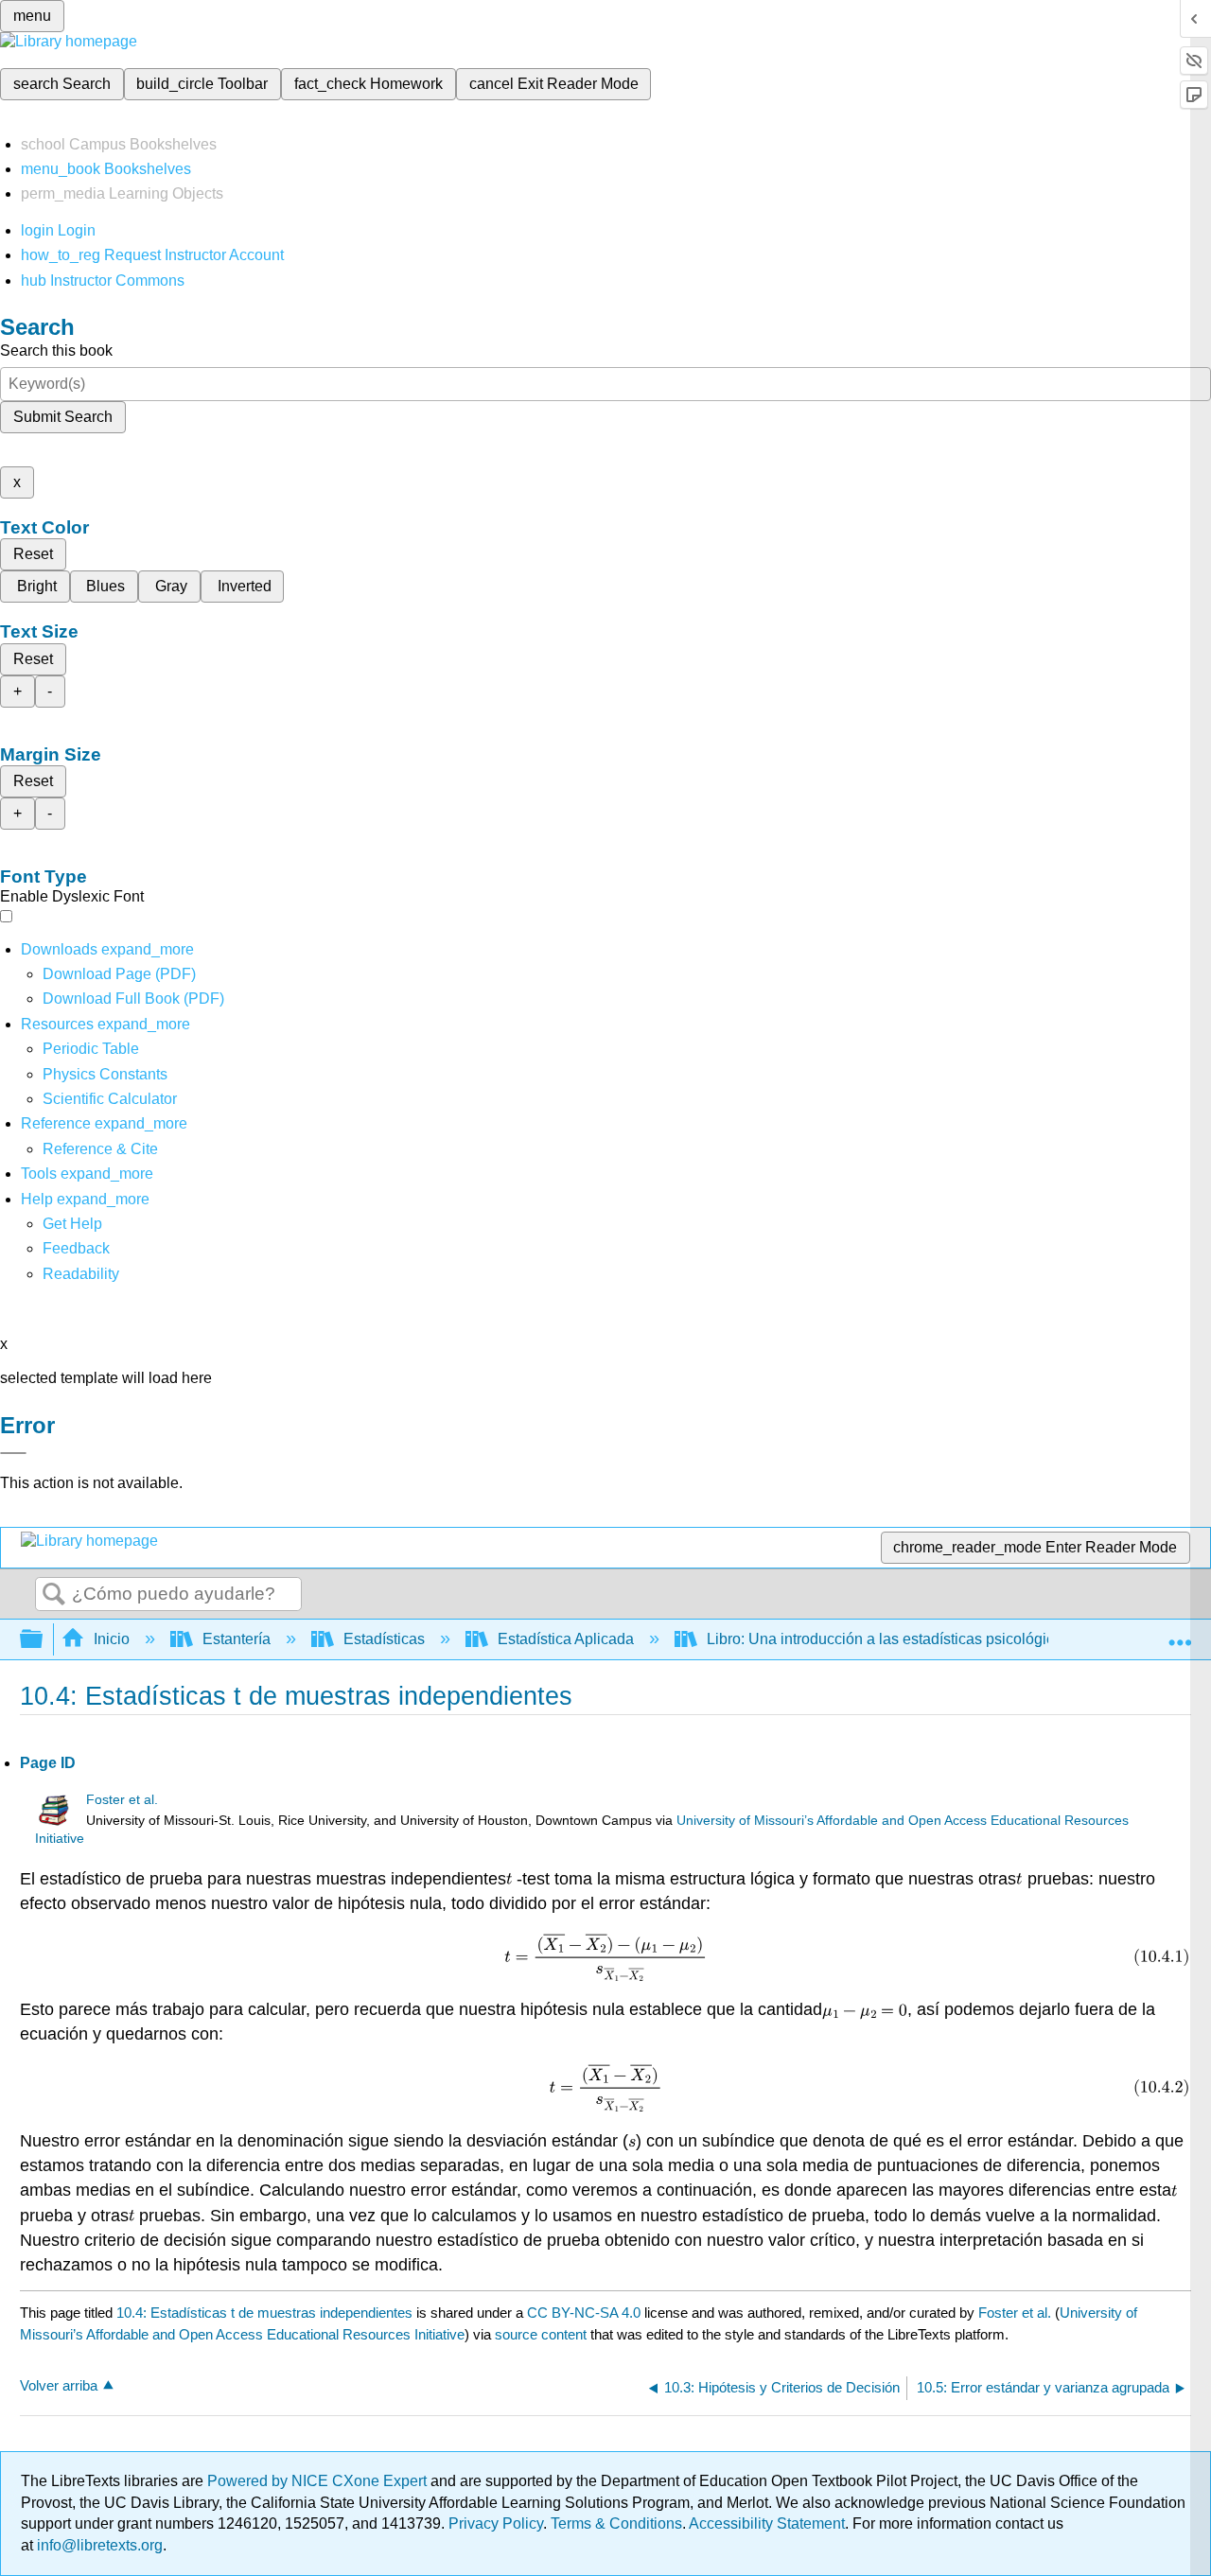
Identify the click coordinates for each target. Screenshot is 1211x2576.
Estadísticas (384, 1639)
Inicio (112, 1639)
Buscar (54, 1595)
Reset (33, 554)
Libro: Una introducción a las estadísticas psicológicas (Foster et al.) (934, 1639)
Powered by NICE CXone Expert (319, 2481)
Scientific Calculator (110, 1099)
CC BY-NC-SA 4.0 (584, 2313)
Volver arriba (59, 2385)
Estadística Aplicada (566, 1639)
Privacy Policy (496, 2523)
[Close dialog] (13, 1453)
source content (541, 2334)
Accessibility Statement (767, 2523)
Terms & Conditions (616, 2523)
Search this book (56, 350)
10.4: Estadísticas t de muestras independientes (264, 2313)
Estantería (237, 1639)
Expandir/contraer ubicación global (1180, 1634)
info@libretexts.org (98, 2545)
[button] (76, 1248)
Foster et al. (122, 1800)
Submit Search (63, 417)
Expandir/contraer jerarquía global (44, 1640)
